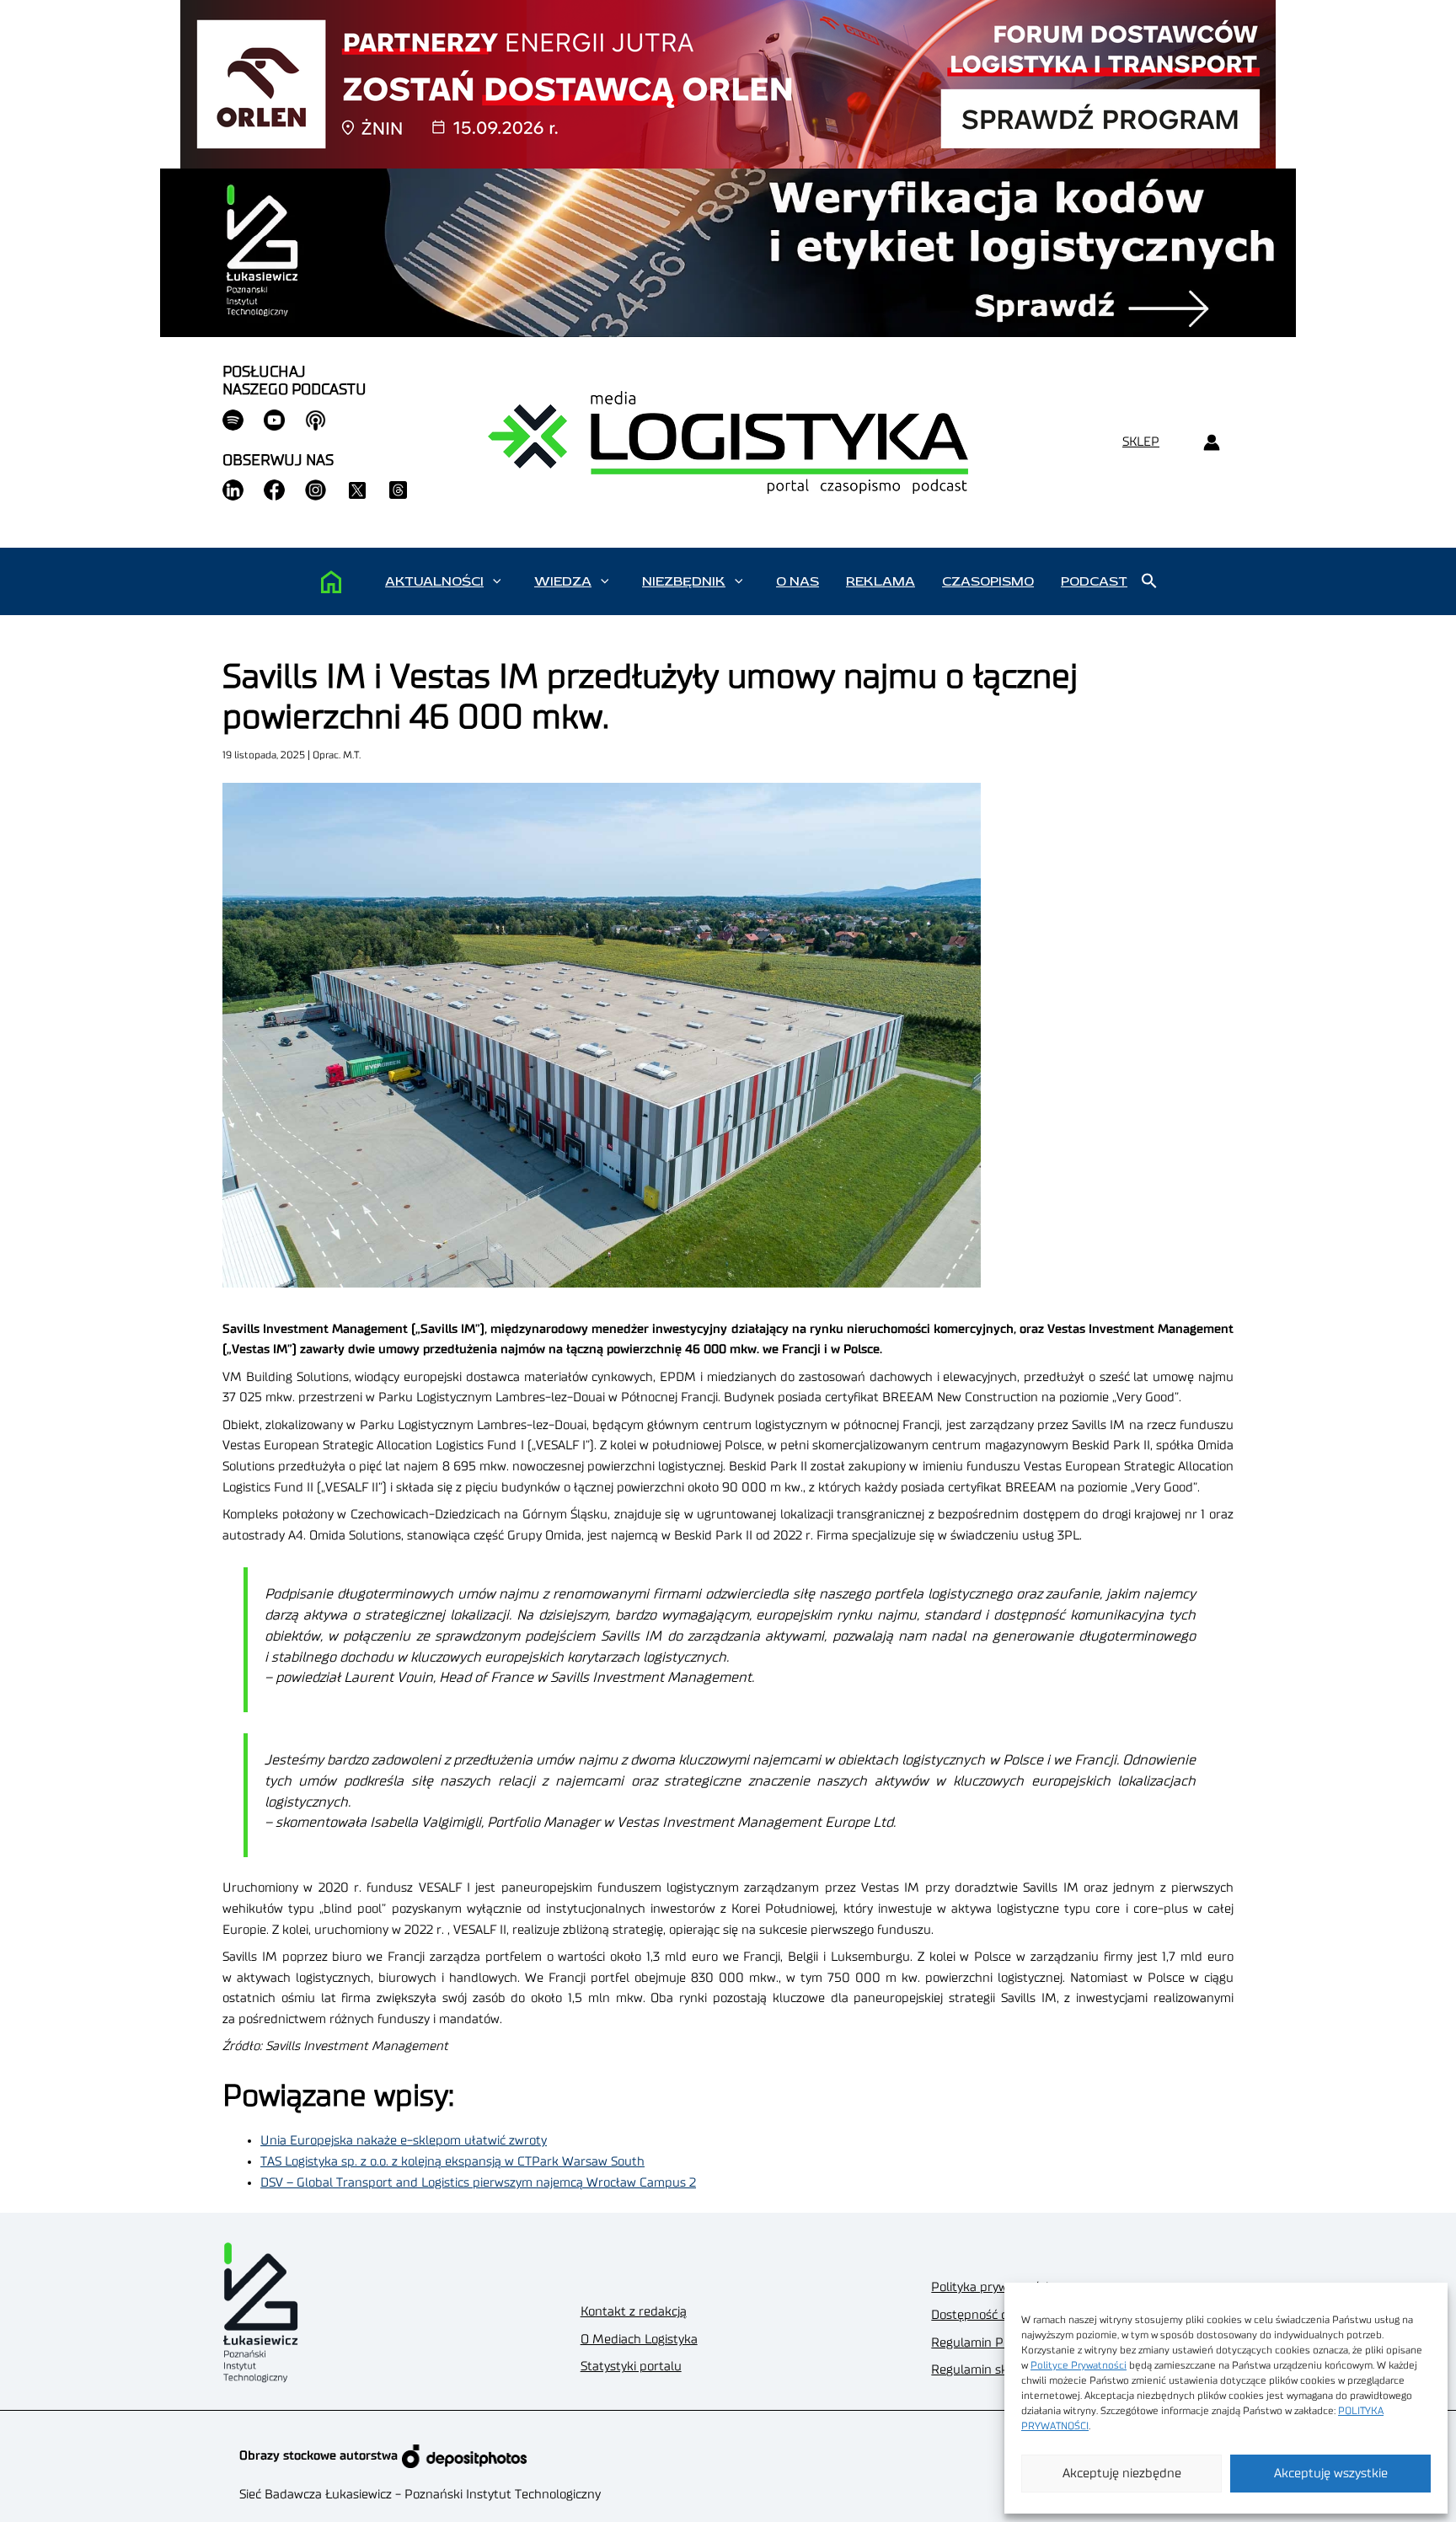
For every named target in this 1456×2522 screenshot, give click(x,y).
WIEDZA (563, 581)
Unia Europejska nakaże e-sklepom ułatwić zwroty (404, 2141)
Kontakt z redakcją (634, 2312)
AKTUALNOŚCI (434, 581)
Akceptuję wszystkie (1331, 2474)
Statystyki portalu (631, 2367)
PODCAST (1094, 581)
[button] (497, 581)
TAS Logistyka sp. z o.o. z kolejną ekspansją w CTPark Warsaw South (452, 2162)
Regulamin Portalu (985, 2343)
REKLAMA (881, 581)
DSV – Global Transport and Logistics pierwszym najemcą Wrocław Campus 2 (478, 2183)
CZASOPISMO (988, 581)
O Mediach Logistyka (639, 2340)
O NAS (798, 581)
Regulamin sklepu (982, 2370)
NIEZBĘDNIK (684, 581)
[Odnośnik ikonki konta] (1211, 443)
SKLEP (1141, 442)
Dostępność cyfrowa (988, 2315)
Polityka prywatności (990, 2287)
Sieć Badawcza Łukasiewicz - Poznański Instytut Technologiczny (420, 2495)
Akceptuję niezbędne (1122, 2474)
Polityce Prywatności (1079, 2365)
